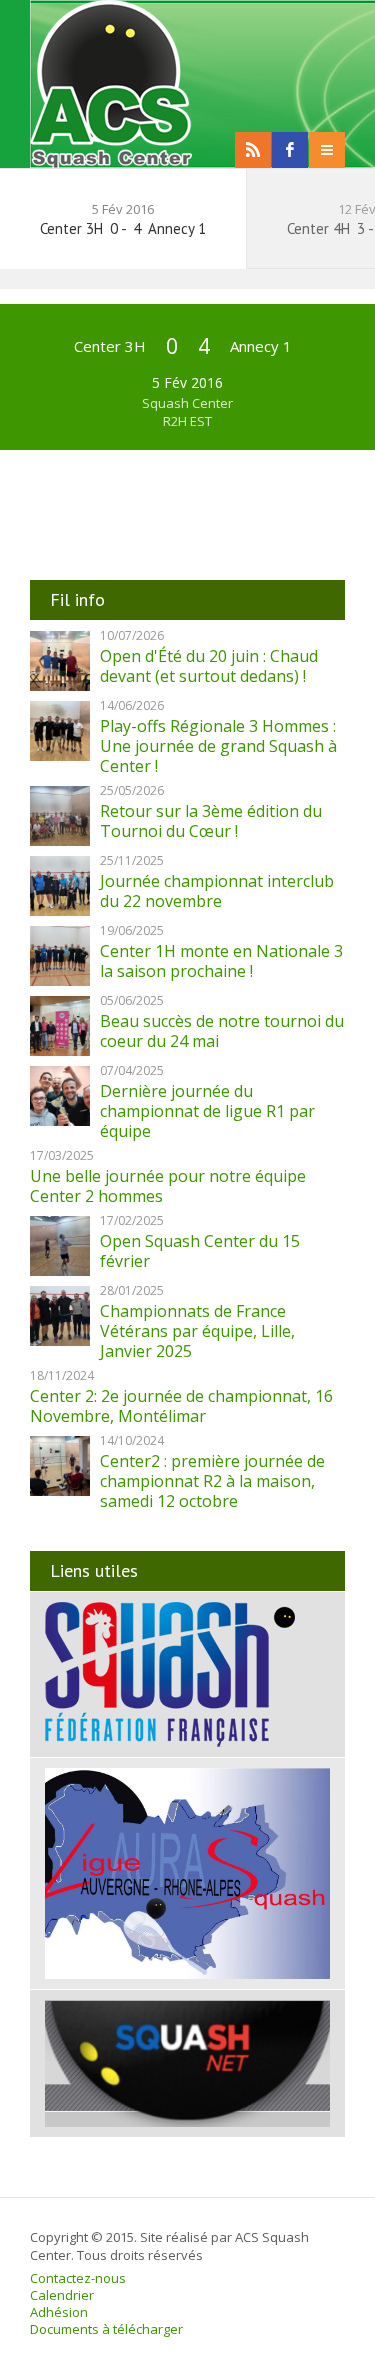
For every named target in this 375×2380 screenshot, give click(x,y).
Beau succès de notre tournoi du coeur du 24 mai (222, 1031)
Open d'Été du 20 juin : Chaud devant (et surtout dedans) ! (209, 666)
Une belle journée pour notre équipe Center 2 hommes (168, 1186)
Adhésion (59, 2312)
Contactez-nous (78, 2278)
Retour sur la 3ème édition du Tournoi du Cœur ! (211, 821)
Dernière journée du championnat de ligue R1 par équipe (207, 1111)
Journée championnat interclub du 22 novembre (217, 891)
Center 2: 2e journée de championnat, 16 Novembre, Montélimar (181, 1406)
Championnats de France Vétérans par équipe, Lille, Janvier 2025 (197, 1331)
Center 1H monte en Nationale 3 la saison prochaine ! (221, 961)
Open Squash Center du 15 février (200, 1251)
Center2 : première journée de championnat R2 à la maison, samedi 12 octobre (212, 1481)
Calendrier (62, 2295)
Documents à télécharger (106, 2329)
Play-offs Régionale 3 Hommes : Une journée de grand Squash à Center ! (218, 746)
